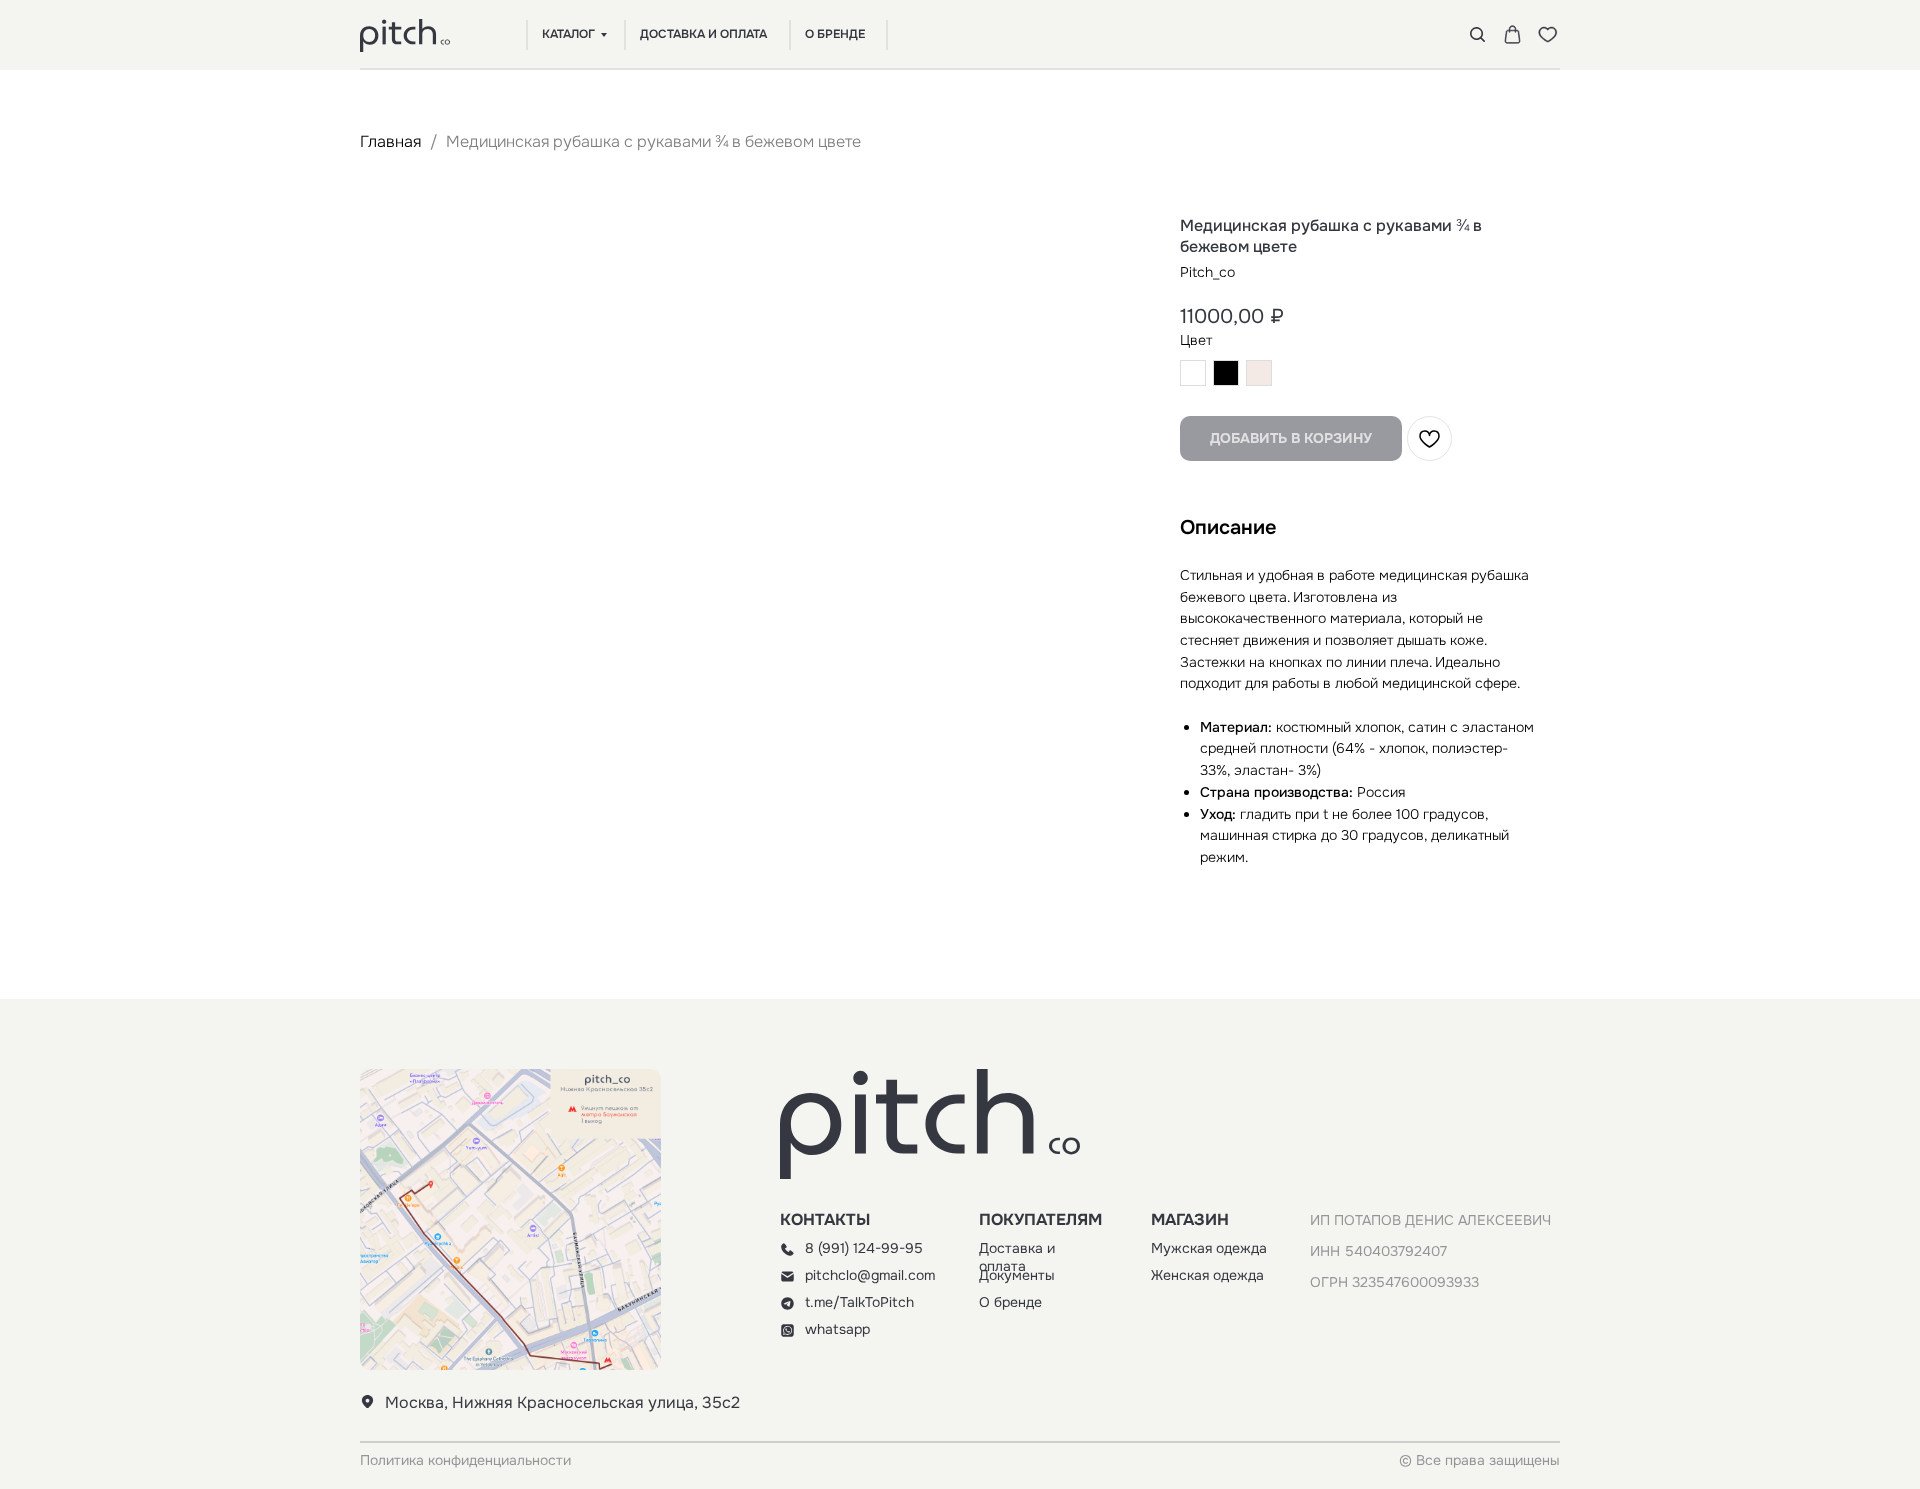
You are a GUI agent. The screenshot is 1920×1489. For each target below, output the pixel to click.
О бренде (1010, 1302)
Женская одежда (1207, 1275)
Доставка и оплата (1017, 1257)
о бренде (835, 34)
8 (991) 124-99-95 (864, 1248)
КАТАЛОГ (568, 34)
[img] (787, 1249)
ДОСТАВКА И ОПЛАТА (703, 34)
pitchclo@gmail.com (870, 1275)
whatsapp (837, 1329)
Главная (390, 141)
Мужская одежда (1209, 1248)
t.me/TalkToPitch (859, 1302)
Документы (1017, 1275)
